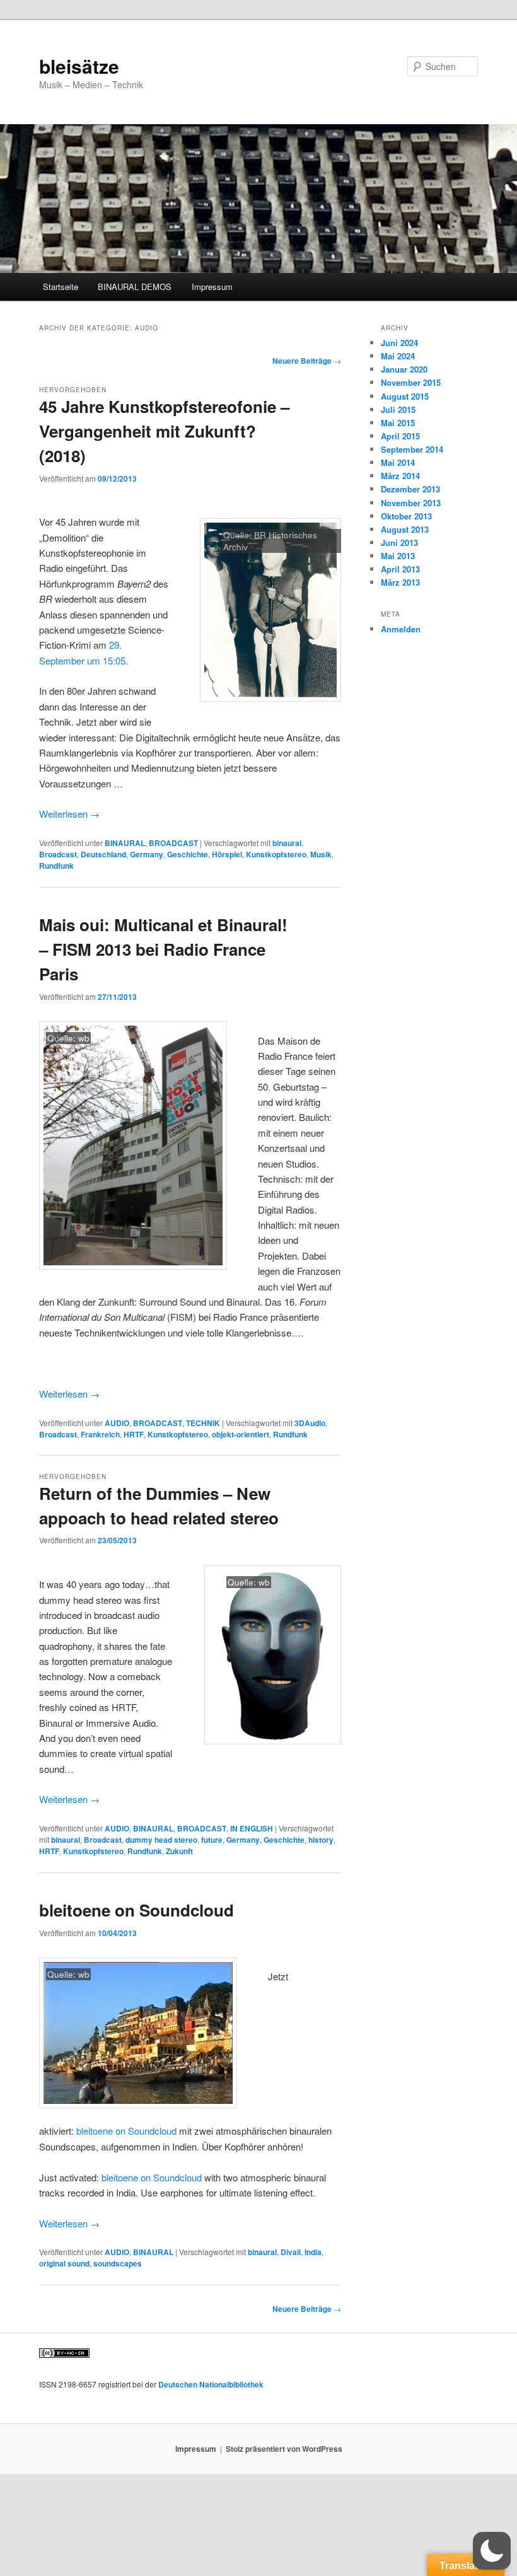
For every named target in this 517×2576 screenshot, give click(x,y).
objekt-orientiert (241, 1434)
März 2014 (400, 476)
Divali (291, 2252)
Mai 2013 (398, 556)
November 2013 (411, 503)
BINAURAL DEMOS (135, 287)
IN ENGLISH (252, 1828)
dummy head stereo (161, 1840)
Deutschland (103, 854)
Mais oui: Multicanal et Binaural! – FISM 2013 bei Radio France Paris (163, 949)
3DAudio (310, 1423)
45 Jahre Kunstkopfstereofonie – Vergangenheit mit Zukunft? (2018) (164, 431)
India (313, 2252)
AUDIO (117, 1423)
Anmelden (401, 629)
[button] (492, 2551)
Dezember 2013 (410, 489)
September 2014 (412, 449)
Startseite (61, 287)
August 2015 (405, 396)
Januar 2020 (404, 369)
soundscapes (118, 2263)
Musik (321, 854)
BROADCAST (173, 843)
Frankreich (100, 1434)
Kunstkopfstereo (276, 854)
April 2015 (400, 436)
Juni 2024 (399, 343)
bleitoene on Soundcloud (137, 1910)
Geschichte (188, 854)
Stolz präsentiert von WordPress (284, 2449)
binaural (287, 843)
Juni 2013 (399, 542)
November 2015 (411, 382)
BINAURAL (125, 843)
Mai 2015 (398, 423)
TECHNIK (203, 1423)
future (212, 1840)
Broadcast (58, 854)
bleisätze (79, 66)
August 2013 (405, 529)
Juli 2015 (398, 409)
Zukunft (179, 1851)
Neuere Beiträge (307, 361)
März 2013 (400, 582)
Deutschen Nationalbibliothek (211, 2384)
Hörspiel (227, 854)
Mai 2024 (398, 356)
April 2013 (400, 569)
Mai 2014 (398, 462)
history (321, 1840)
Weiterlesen (69, 814)
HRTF (134, 1434)
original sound (64, 2263)
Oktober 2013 (406, 516)
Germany (147, 854)
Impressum (212, 287)
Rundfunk (56, 866)
